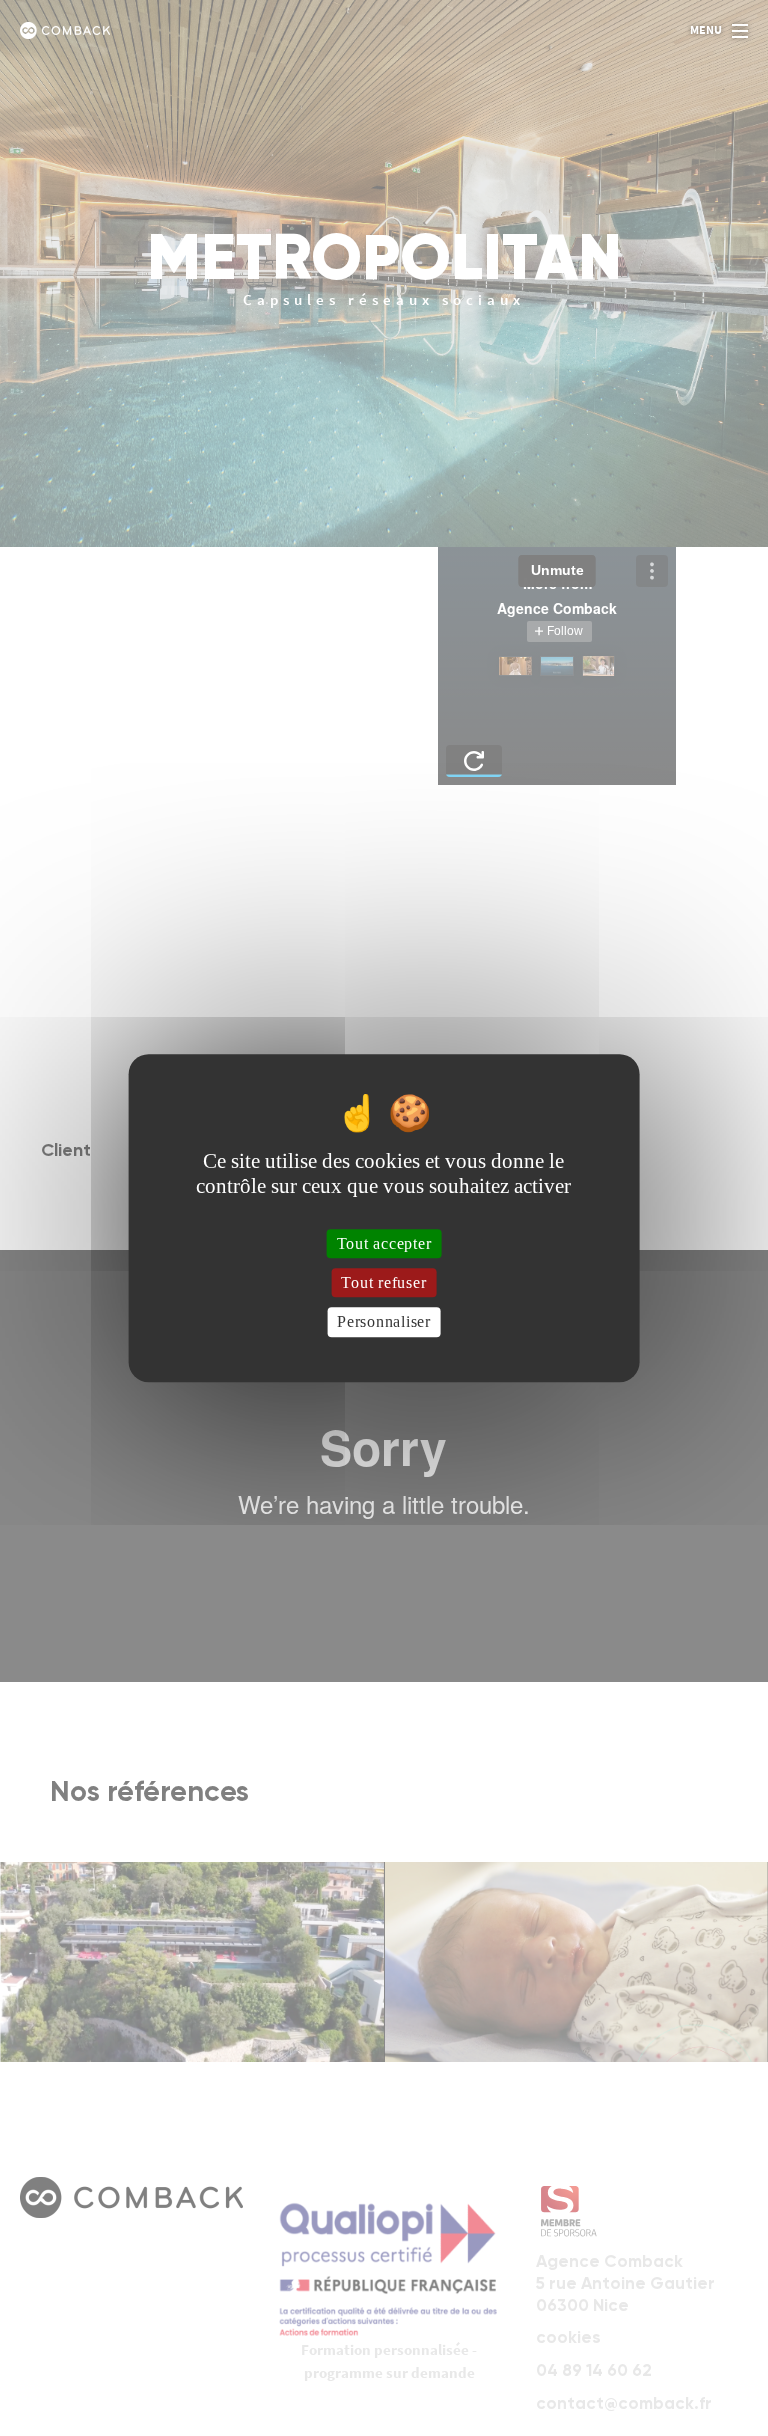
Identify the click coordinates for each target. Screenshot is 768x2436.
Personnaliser (384, 1322)
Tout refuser (383, 1282)
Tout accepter (384, 1243)
